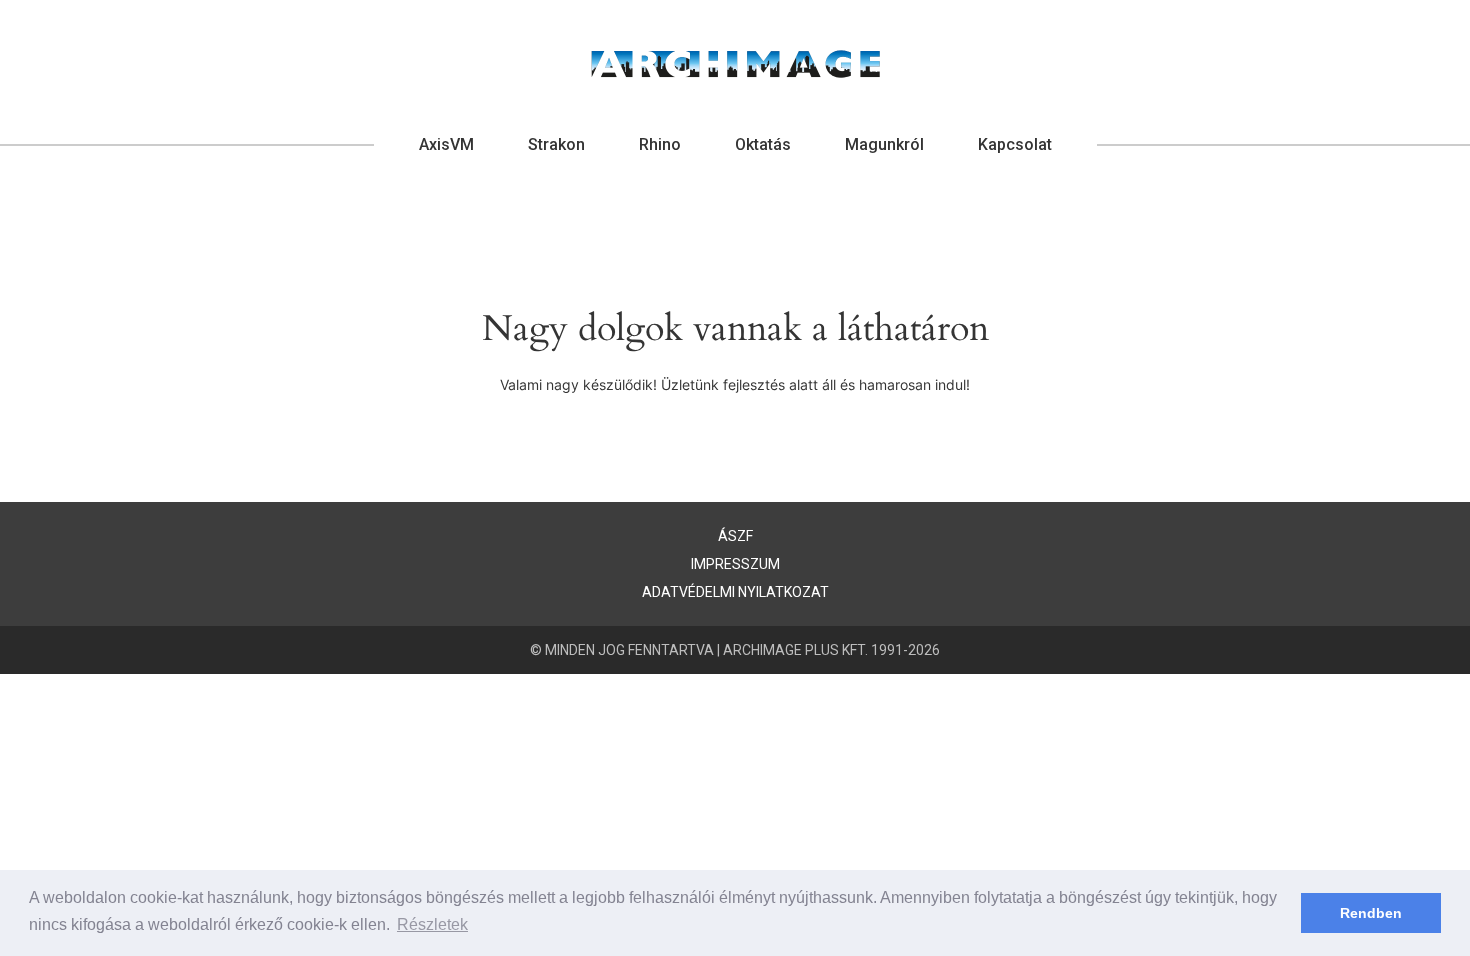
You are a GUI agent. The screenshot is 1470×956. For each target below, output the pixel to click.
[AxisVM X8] (735, 64)
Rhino (660, 144)
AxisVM (446, 144)
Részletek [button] (432, 924)
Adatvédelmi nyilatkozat (735, 592)
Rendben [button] (1371, 913)
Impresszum (735, 564)
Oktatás (763, 144)
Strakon (556, 144)
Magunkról (884, 144)
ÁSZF (735, 536)
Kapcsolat (1015, 144)
